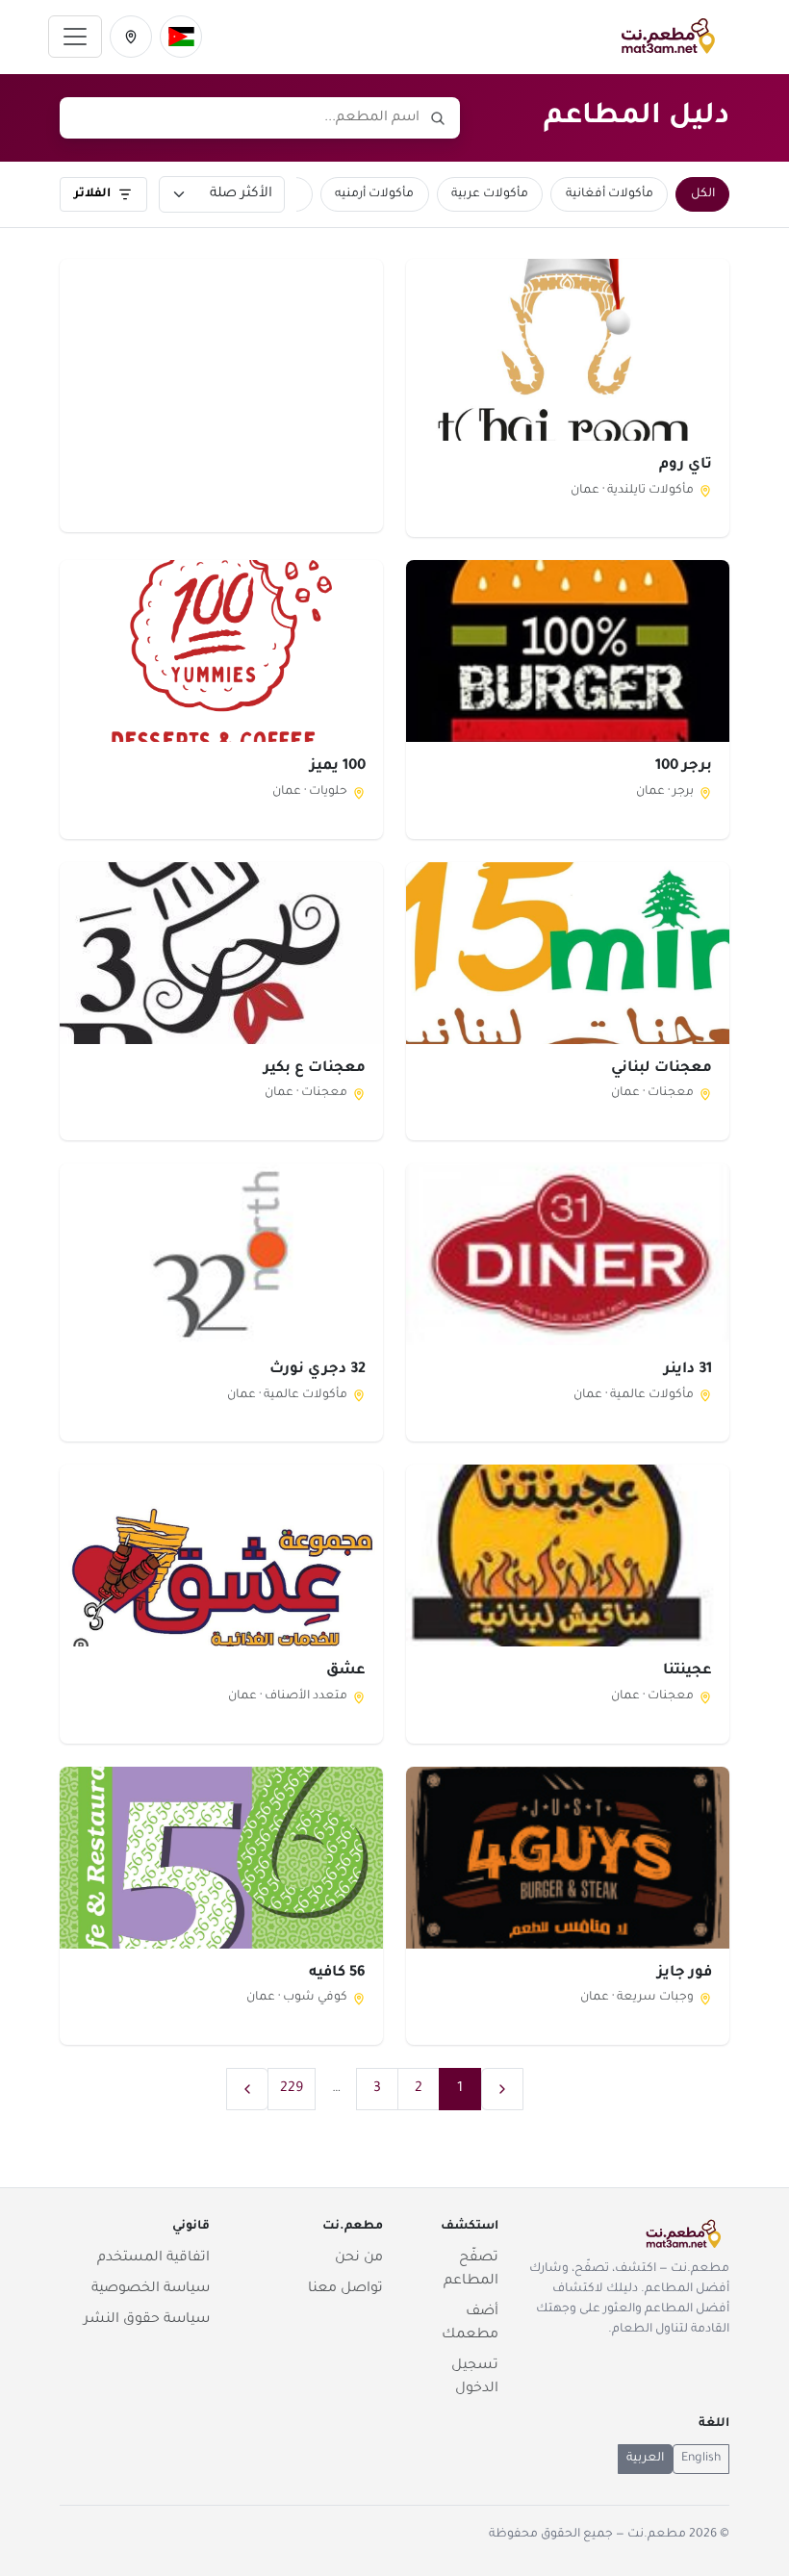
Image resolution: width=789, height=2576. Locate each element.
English (701, 2459)
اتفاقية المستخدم (153, 2258)
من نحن (359, 2258)
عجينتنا (687, 1671)
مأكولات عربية (490, 194)
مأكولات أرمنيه (374, 194)
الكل (703, 194)
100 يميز (338, 766)
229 (292, 2089)
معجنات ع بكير (315, 1069)
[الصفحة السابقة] (502, 2089)
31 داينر (688, 1370)
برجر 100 (684, 766)
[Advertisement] (221, 395)
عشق (346, 1671)
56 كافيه (337, 1973)
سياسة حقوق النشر (147, 2320)
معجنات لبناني (662, 1069)
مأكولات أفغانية (610, 194)
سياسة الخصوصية (151, 2289)
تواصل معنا (345, 2289)
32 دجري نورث (318, 1370)
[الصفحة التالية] (247, 2089)
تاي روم (686, 465)
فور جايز (685, 1973)
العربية (645, 2459)
